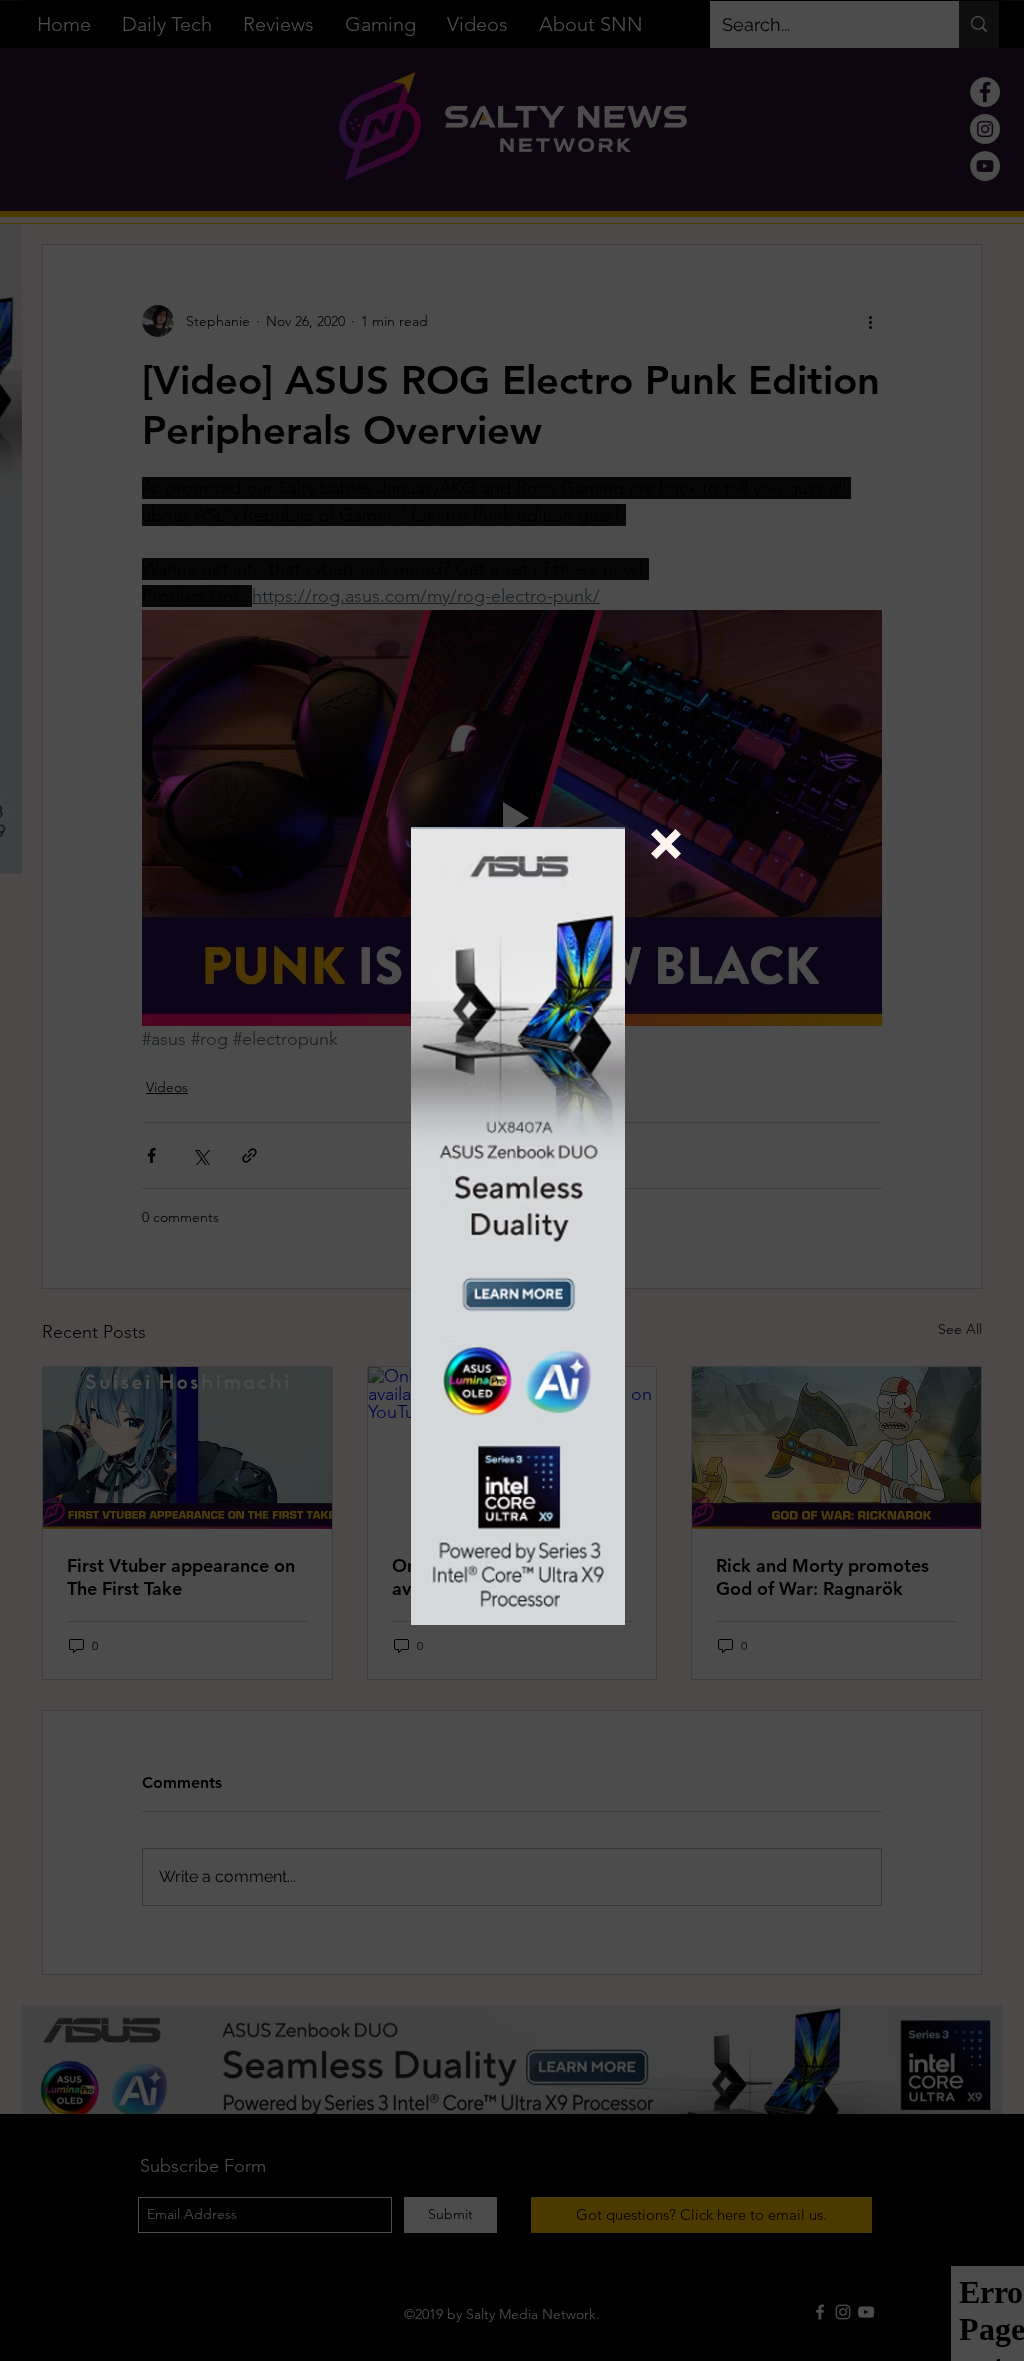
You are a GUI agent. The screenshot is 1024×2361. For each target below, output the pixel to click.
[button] (666, 844)
